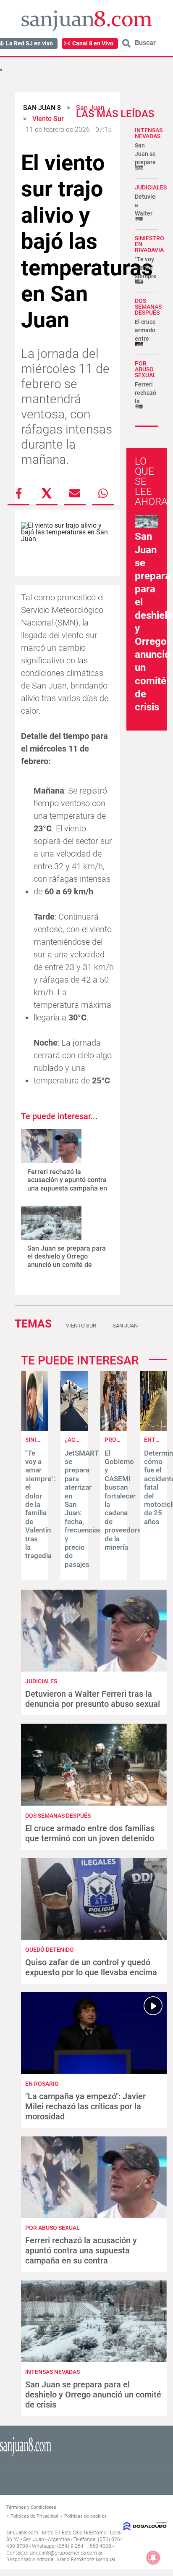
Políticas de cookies (85, 2516)
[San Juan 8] (26, 2455)
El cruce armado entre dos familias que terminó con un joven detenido (90, 1833)
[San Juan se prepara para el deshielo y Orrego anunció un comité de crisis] (51, 1223)
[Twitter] (47, 493)
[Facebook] (18, 493)
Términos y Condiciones (31, 2507)
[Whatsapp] (103, 493)
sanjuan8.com (22, 2533)
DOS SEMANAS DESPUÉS (148, 307)
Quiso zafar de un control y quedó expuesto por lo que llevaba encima (91, 1967)
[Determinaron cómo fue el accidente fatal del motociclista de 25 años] (153, 1429)
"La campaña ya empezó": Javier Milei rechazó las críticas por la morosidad (85, 2106)
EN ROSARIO (42, 2084)
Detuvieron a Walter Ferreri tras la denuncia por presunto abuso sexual (93, 1699)
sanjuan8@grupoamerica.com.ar (66, 2553)
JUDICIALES (151, 187)
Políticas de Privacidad (34, 2516)
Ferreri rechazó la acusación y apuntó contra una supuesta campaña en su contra (67, 1184)
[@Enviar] (75, 493)
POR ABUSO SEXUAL (145, 369)
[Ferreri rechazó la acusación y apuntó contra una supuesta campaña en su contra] (51, 1146)
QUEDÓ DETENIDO (50, 1950)
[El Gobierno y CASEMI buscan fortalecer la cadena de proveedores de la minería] (114, 1429)
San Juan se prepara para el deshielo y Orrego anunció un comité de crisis (67, 1260)
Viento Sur (81, 1326)
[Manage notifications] (153, 2558)
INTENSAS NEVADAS (149, 133)
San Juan (125, 1326)
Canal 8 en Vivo (93, 43)
